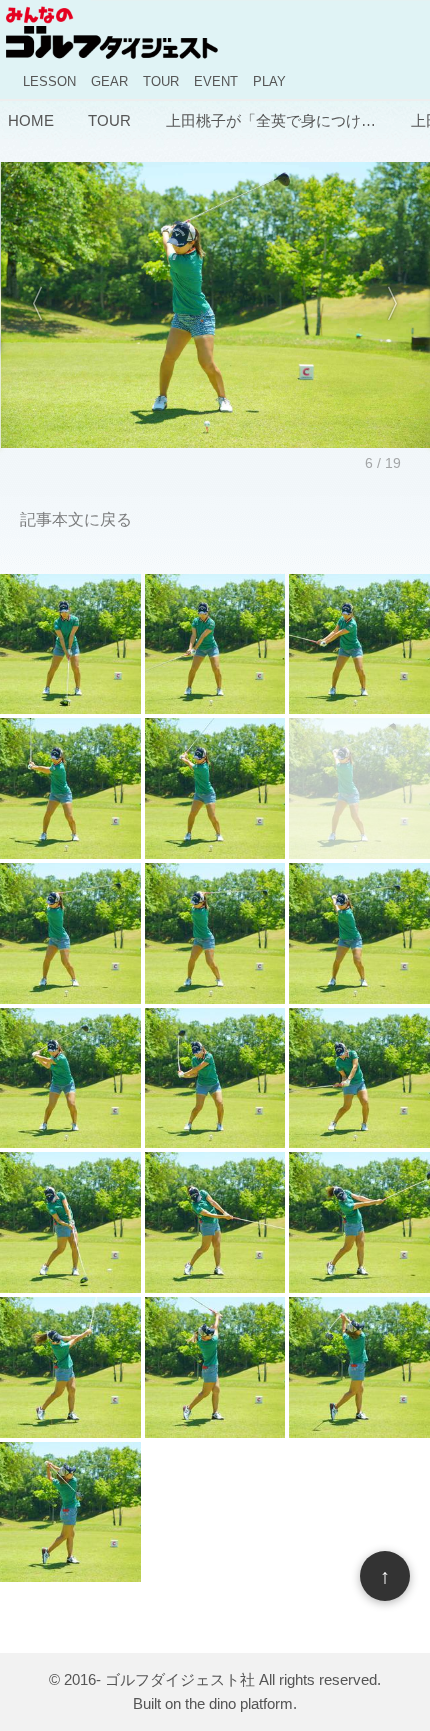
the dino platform (239, 1703)
